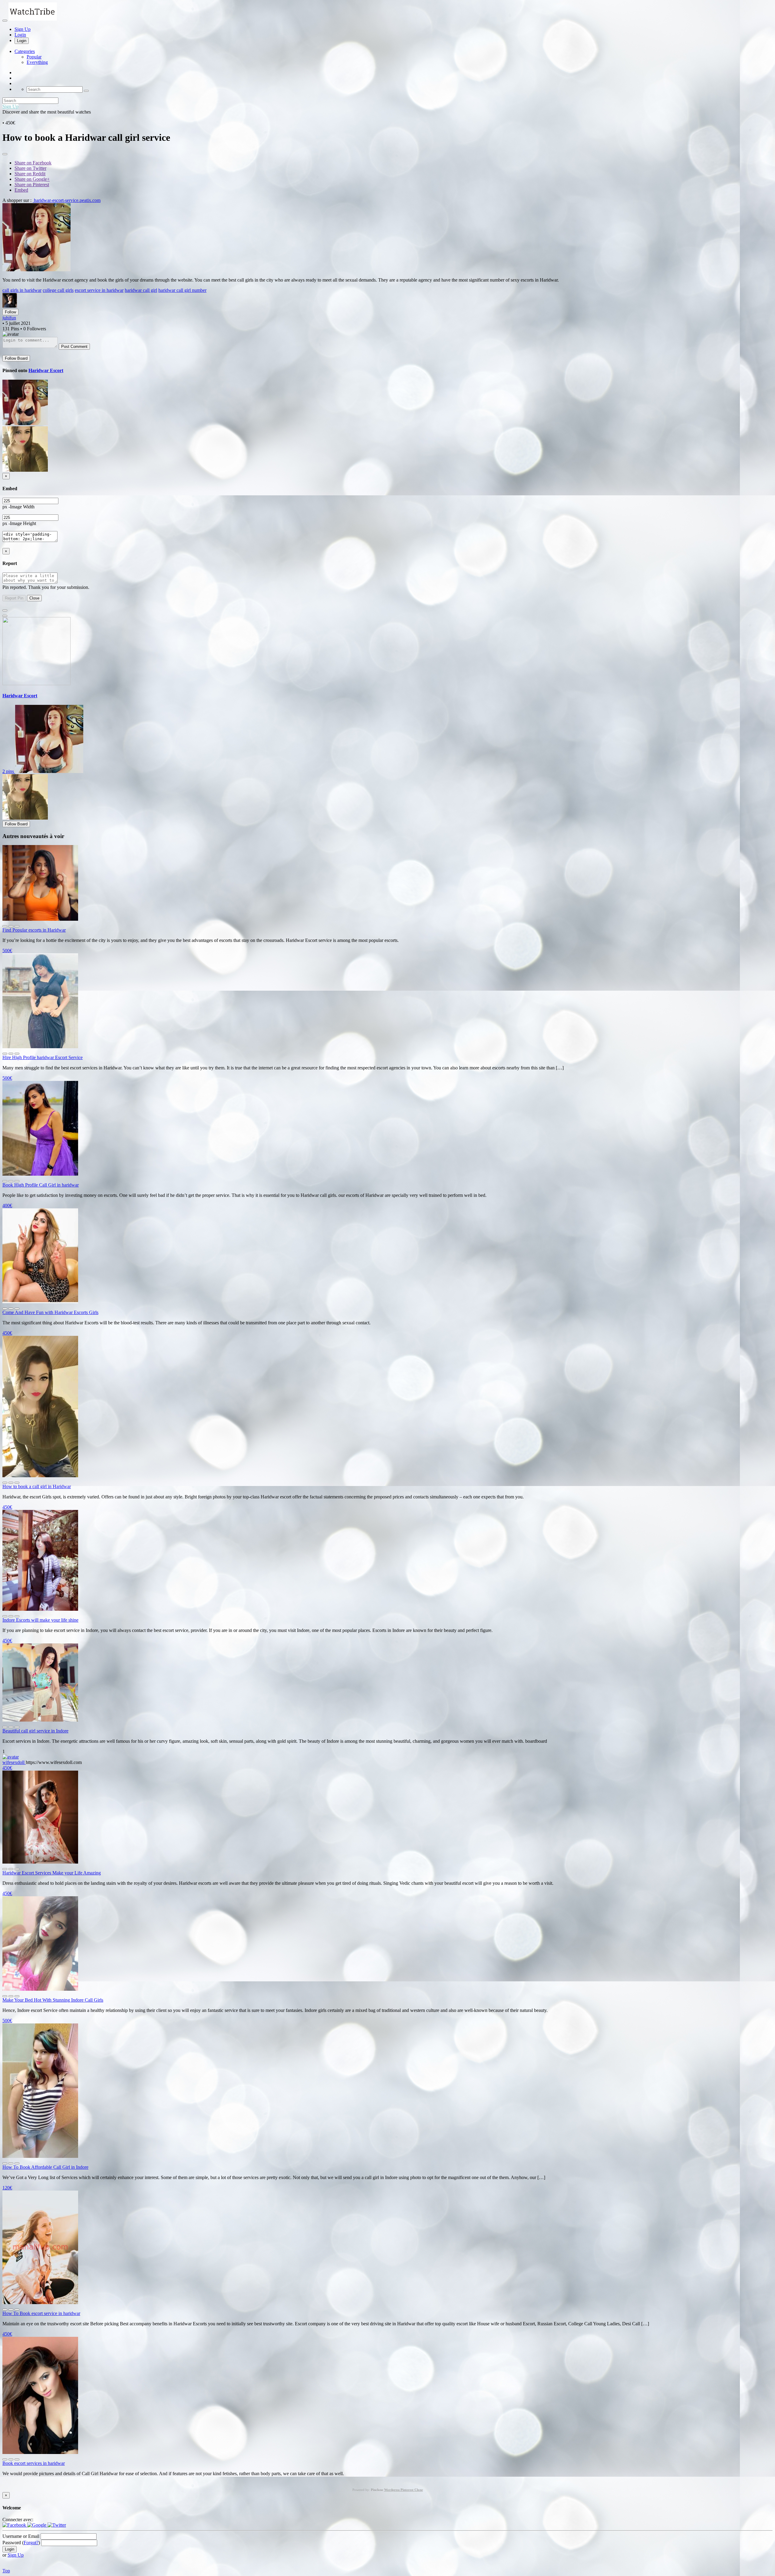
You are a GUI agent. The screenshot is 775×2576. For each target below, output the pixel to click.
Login (20, 35)
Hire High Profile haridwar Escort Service (43, 1057)
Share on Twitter (30, 168)
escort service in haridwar (99, 290)
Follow (10, 312)
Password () (21, 2543)
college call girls (58, 290)
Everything (37, 62)
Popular (34, 57)
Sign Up (23, 29)
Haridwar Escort (46, 370)
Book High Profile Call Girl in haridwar (41, 1185)
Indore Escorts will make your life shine (40, 1620)
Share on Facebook (33, 163)
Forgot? (31, 2543)
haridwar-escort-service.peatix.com (67, 200)
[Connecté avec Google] (37, 2525)
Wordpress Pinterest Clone (404, 2490)
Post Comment (74, 347)
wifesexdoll (14, 1762)
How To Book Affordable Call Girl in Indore (45, 2167)
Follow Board (16, 358)
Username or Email (21, 2536)
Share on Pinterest (32, 185)
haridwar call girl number (182, 290)
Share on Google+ (32, 179)
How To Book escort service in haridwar (41, 2313)
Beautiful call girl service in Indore (35, 1731)
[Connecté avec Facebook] (15, 2525)
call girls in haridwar (22, 290)
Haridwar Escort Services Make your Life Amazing (52, 1873)
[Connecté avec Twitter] (57, 2525)
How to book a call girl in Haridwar (37, 1486)
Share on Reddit (30, 174)
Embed (21, 190)
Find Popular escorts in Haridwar (34, 930)
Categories (25, 51)
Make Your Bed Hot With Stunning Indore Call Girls (53, 2000)
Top (6, 2571)
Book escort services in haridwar (34, 2463)
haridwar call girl (141, 290)
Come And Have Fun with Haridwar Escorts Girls (50, 1312)
